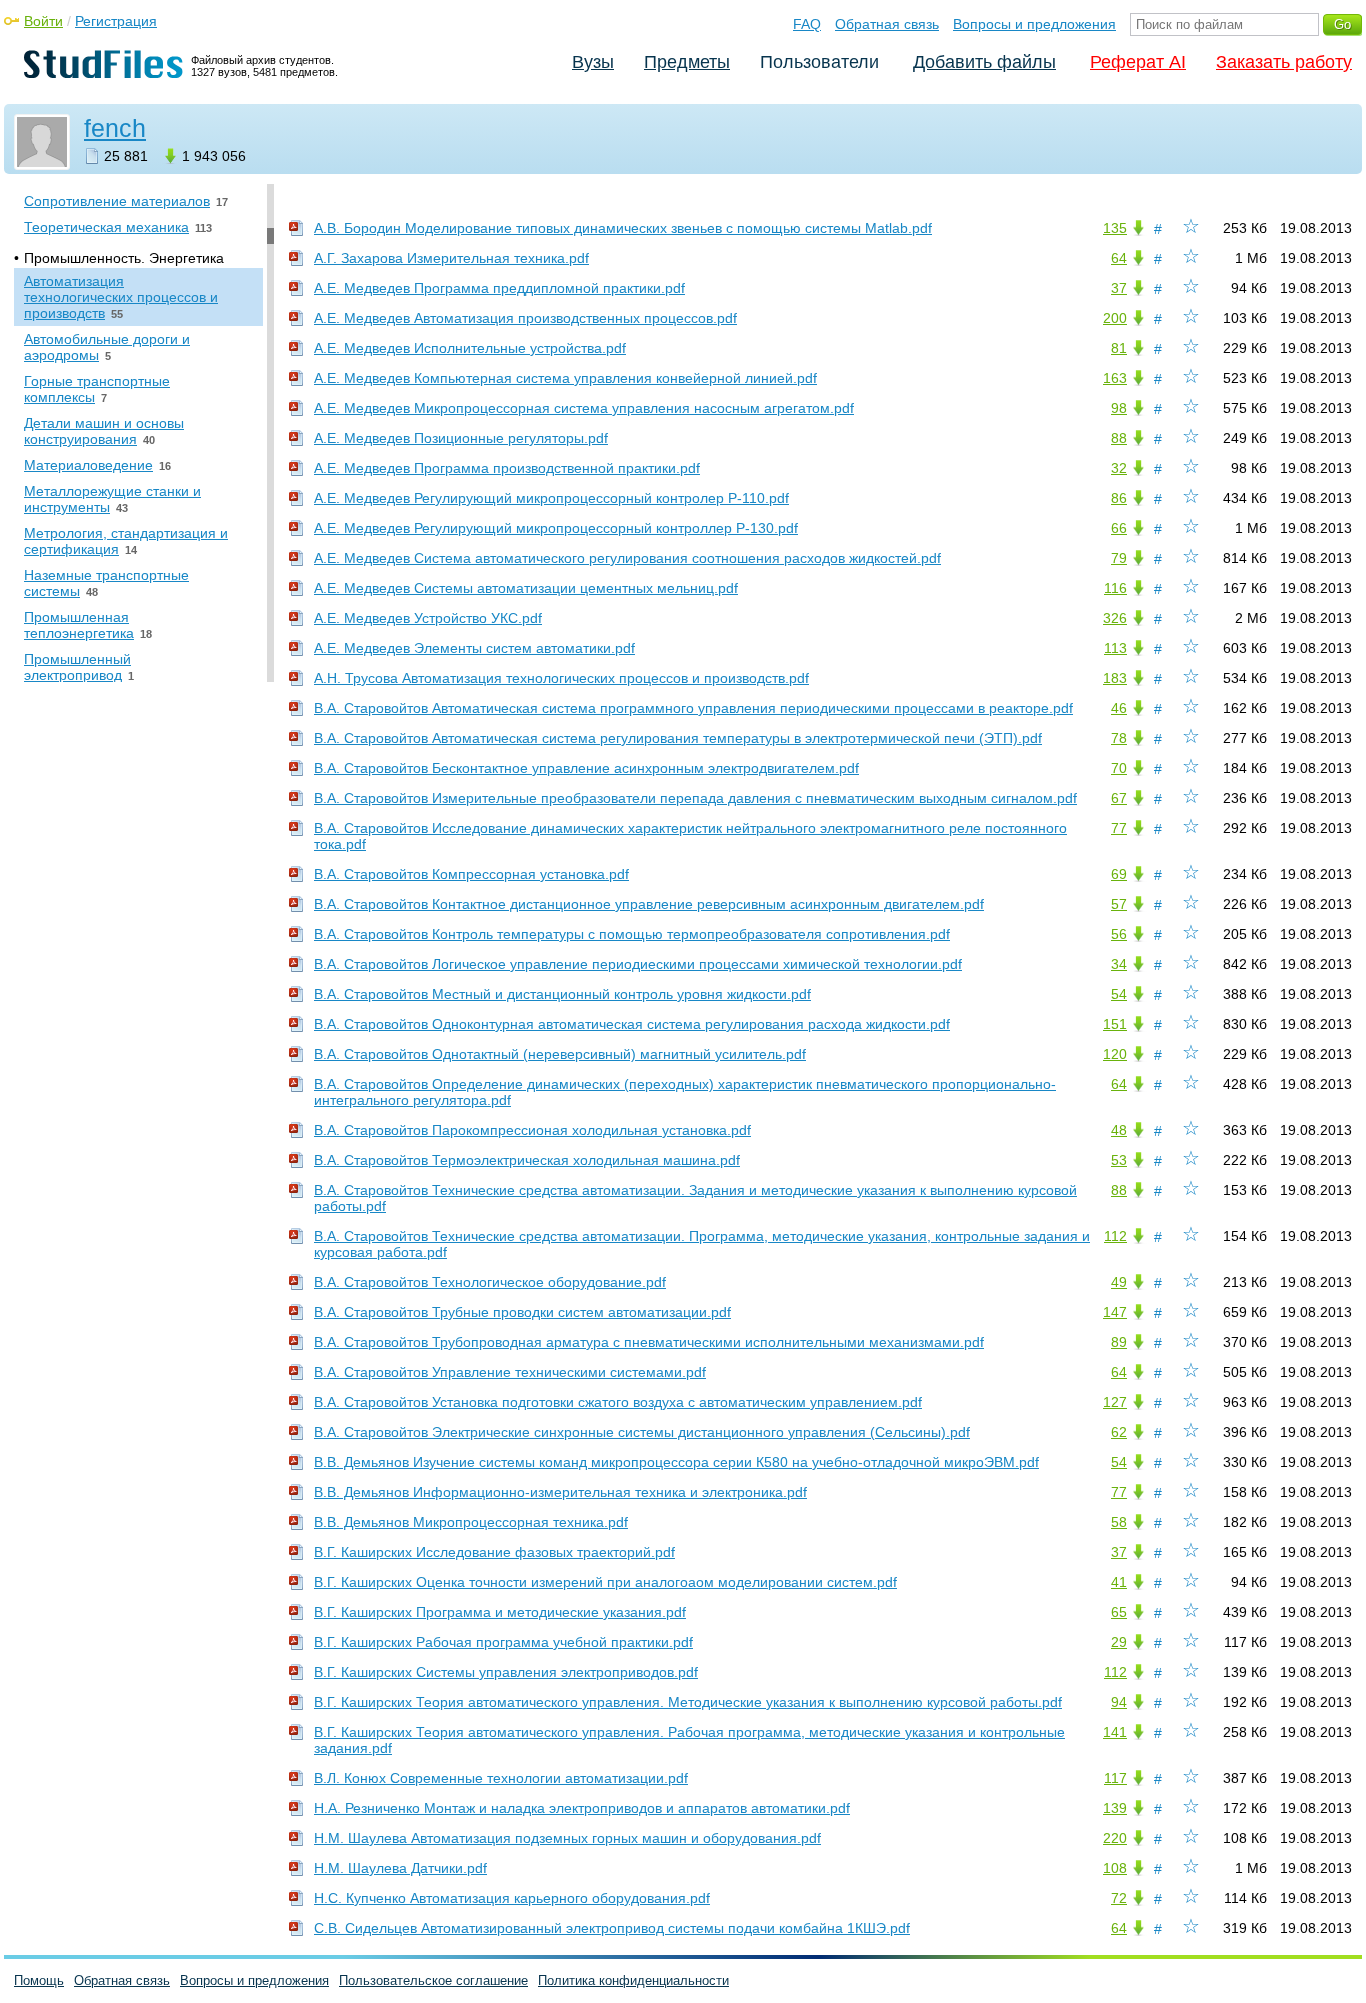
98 (1119, 408)
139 (1115, 1808)
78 (1119, 738)
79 (1119, 558)
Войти (43, 21)
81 (1119, 348)
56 (1119, 934)
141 (1115, 1732)
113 (1115, 648)
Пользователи (819, 62)
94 (1119, 1702)
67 (1119, 798)
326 (1115, 618)
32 (1119, 468)
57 (1119, 904)
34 (1119, 964)
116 (1115, 588)
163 (1115, 378)
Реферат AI (1138, 62)
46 (1119, 708)
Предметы (687, 62)
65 (1119, 1612)
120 (1115, 1054)
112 (1115, 1236)
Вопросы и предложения (1034, 24)
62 (1119, 1432)
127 (1115, 1402)
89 (1119, 1342)
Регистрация (116, 21)
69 (1119, 874)
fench (115, 128)
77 (1119, 828)
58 (1119, 1522)
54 (1119, 994)
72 (1119, 1898)
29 (1119, 1642)
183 (1115, 678)
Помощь (39, 1980)
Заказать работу (1284, 62)
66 (1119, 528)
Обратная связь (887, 24)
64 (1119, 258)
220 (1115, 1838)
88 (1119, 438)
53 (1119, 1160)
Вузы (593, 62)
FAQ (807, 24)
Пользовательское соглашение (433, 1980)
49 (1119, 1282)
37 (1119, 288)
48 (1119, 1130)
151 (1115, 1024)
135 (1115, 228)
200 (1115, 318)
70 (1119, 768)
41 (1119, 1582)
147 (1115, 1312)
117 (1115, 1778)
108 (1115, 1868)
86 (1119, 498)
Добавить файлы (984, 62)
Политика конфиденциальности (633, 1980)
